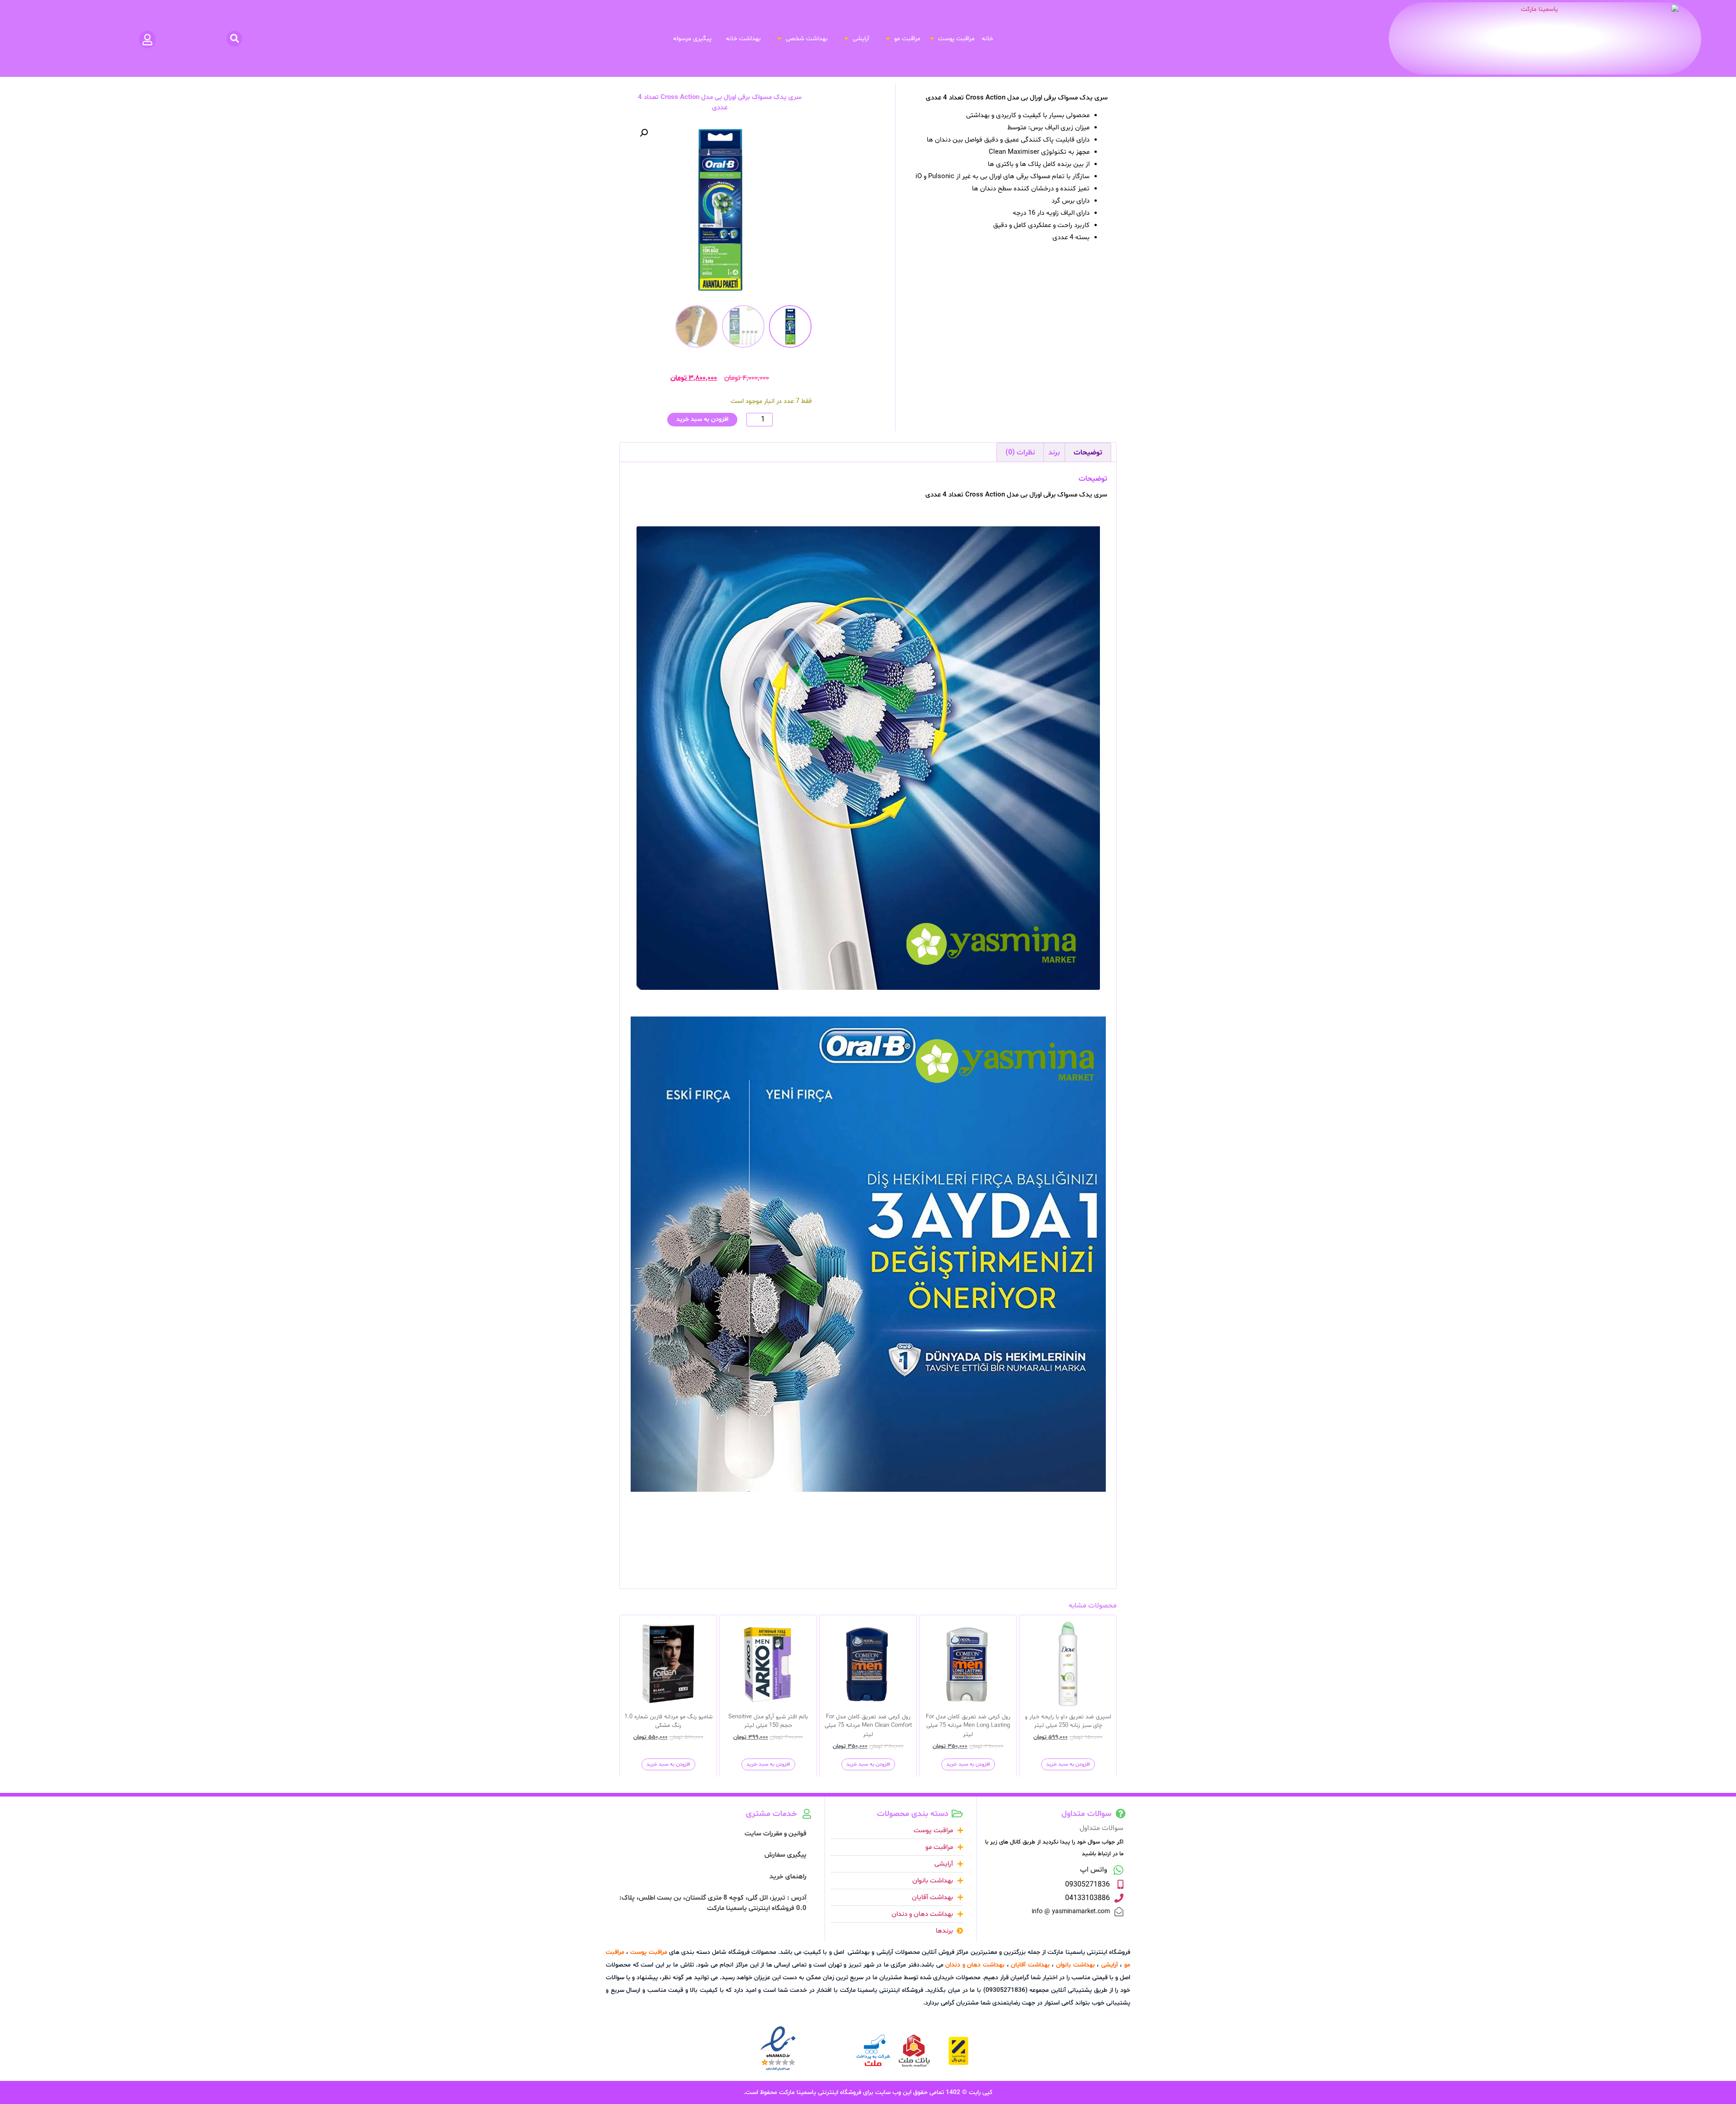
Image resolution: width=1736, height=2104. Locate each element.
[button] (951, 39)
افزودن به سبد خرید (702, 419)
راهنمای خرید (788, 1877)
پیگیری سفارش (785, 1855)
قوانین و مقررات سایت (776, 1834)
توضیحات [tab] (1088, 453)
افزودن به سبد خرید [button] (1068, 1764)
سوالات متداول (1102, 1828)
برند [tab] (1054, 453)
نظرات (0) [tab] (1020, 453)
